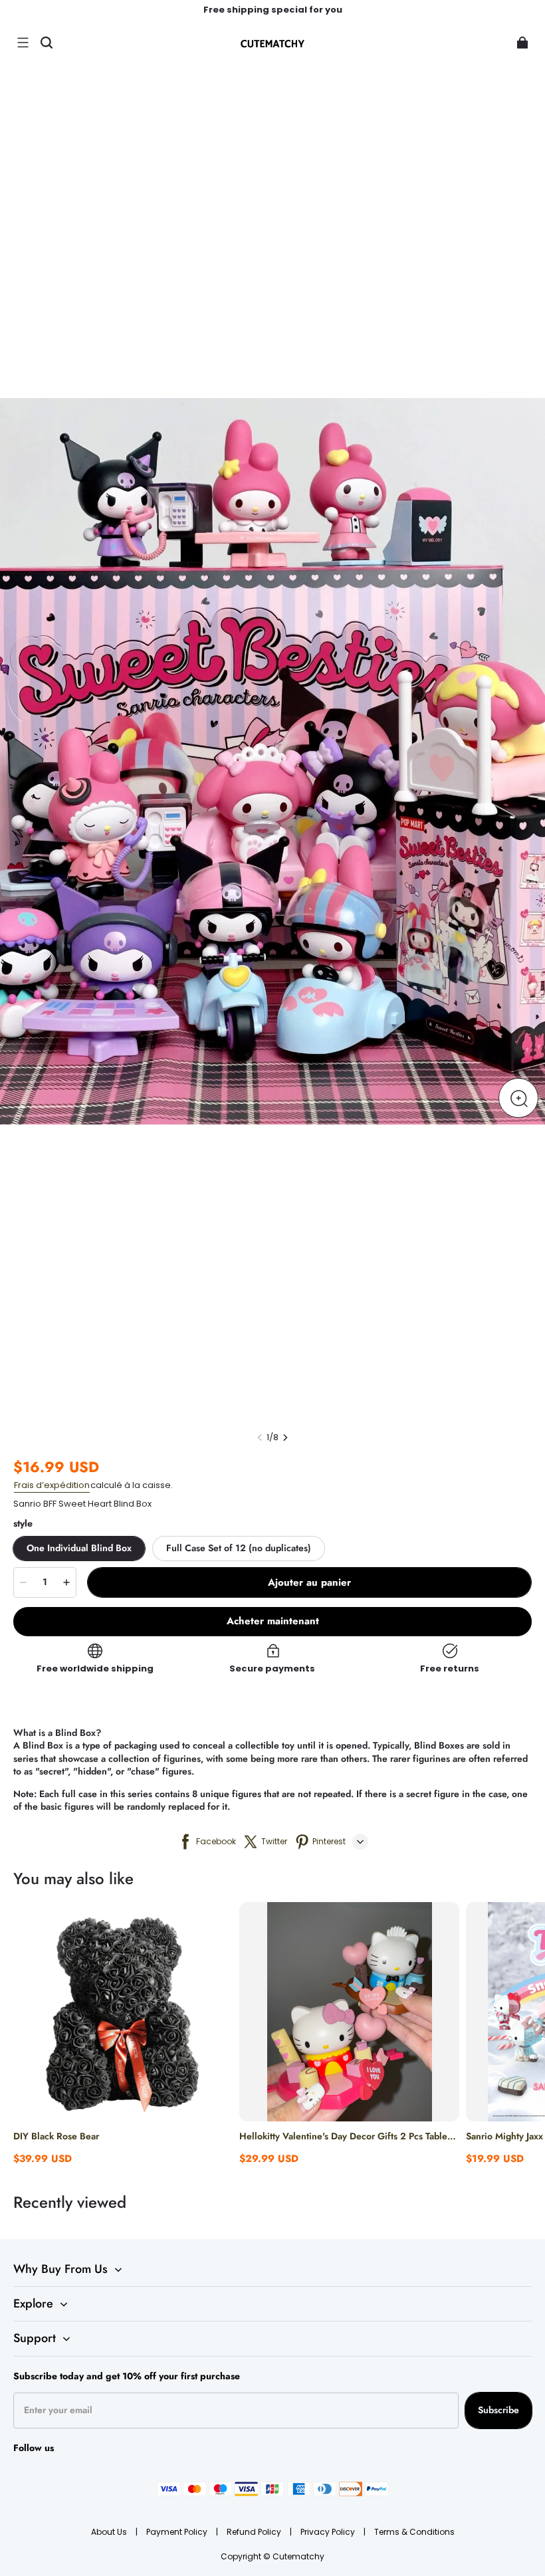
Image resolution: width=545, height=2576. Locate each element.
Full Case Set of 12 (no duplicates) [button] (239, 1548)
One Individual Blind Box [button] (79, 1548)
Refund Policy (255, 2532)
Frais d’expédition (52, 1485)
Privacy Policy (329, 2532)
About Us (110, 2532)
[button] (23, 43)
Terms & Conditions (414, 2532)
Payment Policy (178, 2532)
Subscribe (498, 2410)
